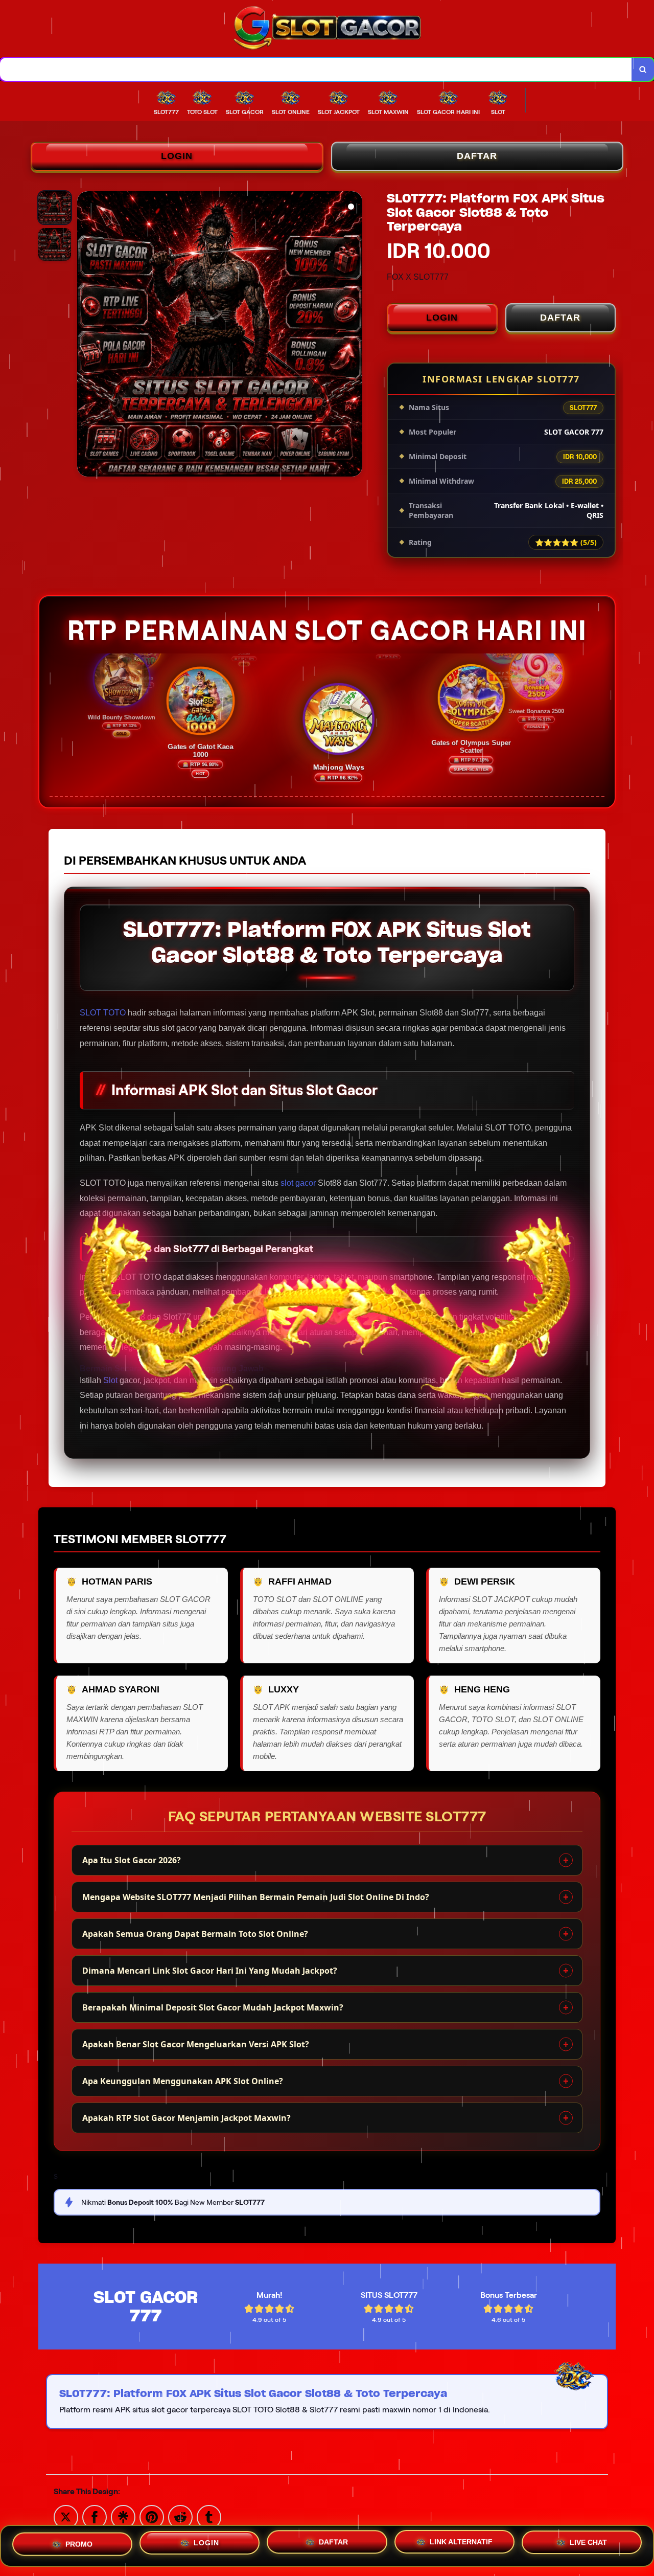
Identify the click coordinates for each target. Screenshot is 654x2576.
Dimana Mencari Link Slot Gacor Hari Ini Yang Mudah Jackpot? (210, 1971)
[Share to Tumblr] (209, 2516)
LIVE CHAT (588, 2546)
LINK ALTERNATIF (461, 2546)
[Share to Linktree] (123, 2516)
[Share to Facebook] (95, 2516)
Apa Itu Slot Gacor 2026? (132, 1860)
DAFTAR (477, 156)
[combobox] (316, 69)
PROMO (79, 2543)
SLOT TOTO (103, 1013)
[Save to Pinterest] (152, 2516)
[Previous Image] (85, 335)
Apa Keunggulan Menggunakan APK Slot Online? (183, 2081)
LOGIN (177, 156)
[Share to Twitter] (66, 2516)
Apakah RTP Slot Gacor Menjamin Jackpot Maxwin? (186, 2118)
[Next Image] (354, 335)
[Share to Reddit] (180, 2516)
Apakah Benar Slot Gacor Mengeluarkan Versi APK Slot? (196, 2044)
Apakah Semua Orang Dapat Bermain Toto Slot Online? (195, 1934)
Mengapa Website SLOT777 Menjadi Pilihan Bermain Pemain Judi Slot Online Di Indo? (256, 1897)
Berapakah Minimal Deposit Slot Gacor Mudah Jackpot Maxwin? (213, 2007)
